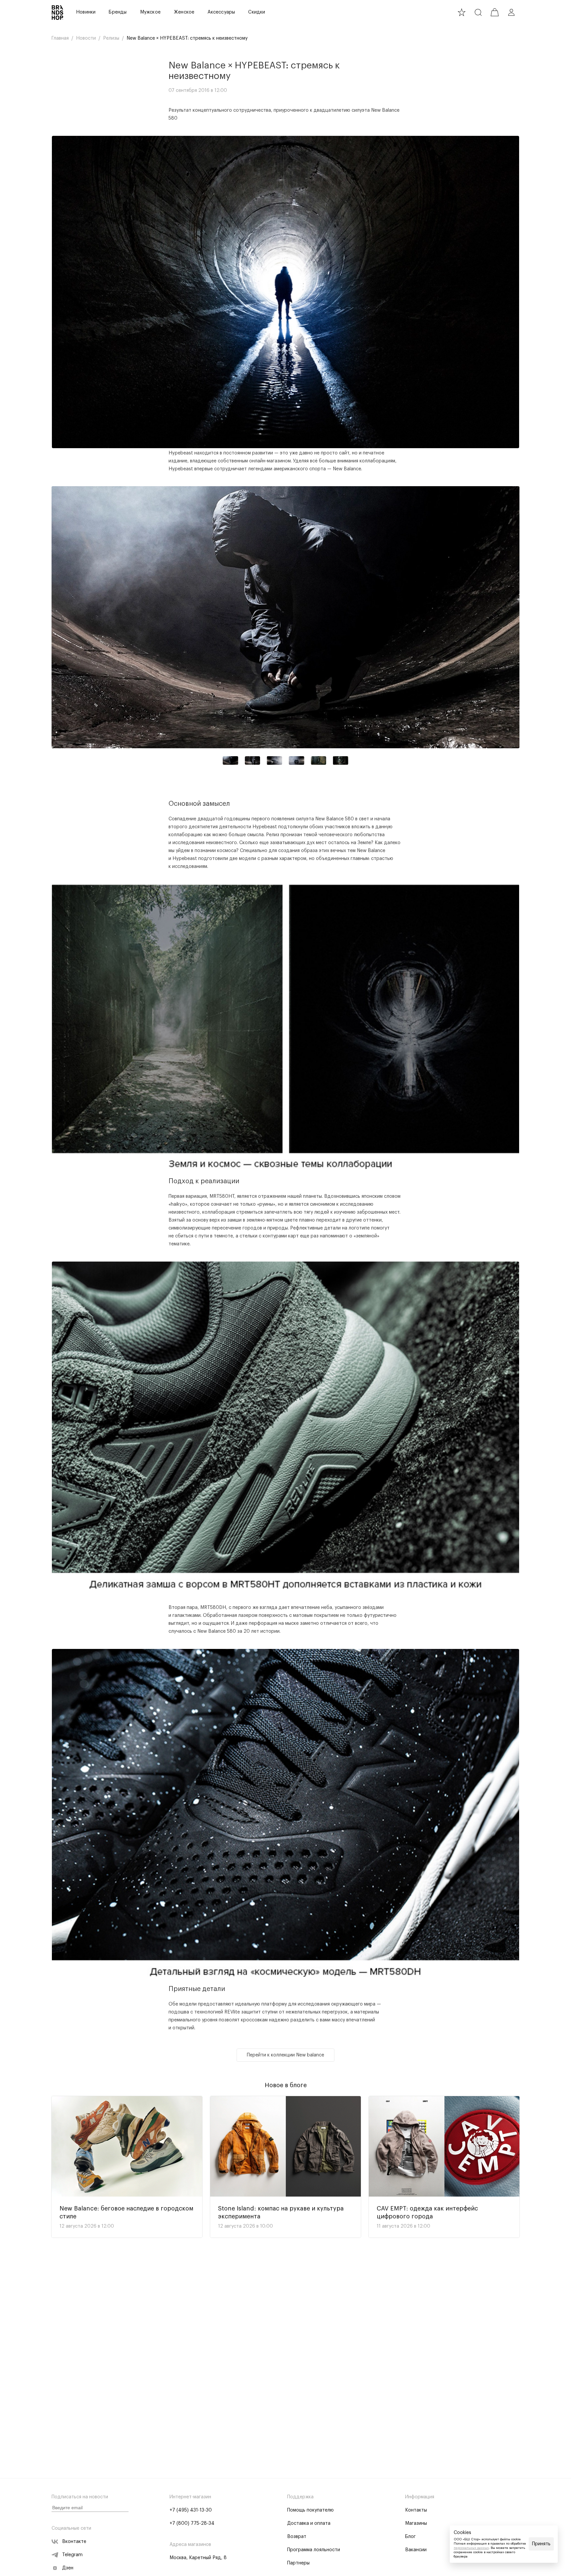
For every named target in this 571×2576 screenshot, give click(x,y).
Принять (541, 2544)
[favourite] (462, 12)
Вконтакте (74, 2542)
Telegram (72, 2555)
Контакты (416, 2510)
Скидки (257, 12)
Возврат (297, 2537)
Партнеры (298, 2563)
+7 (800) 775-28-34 (192, 2523)
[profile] (511, 12)
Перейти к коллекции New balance (285, 2055)
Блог (410, 2537)
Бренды (118, 12)
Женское (184, 12)
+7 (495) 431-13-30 (191, 2510)
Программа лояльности (314, 2550)
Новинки (86, 12)
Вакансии (416, 2550)
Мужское (150, 12)
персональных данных (471, 2548)
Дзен (68, 2568)
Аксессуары (221, 12)
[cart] (495, 12)
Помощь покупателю (310, 2510)
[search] (478, 12)
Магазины (416, 2523)
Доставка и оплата (309, 2523)
